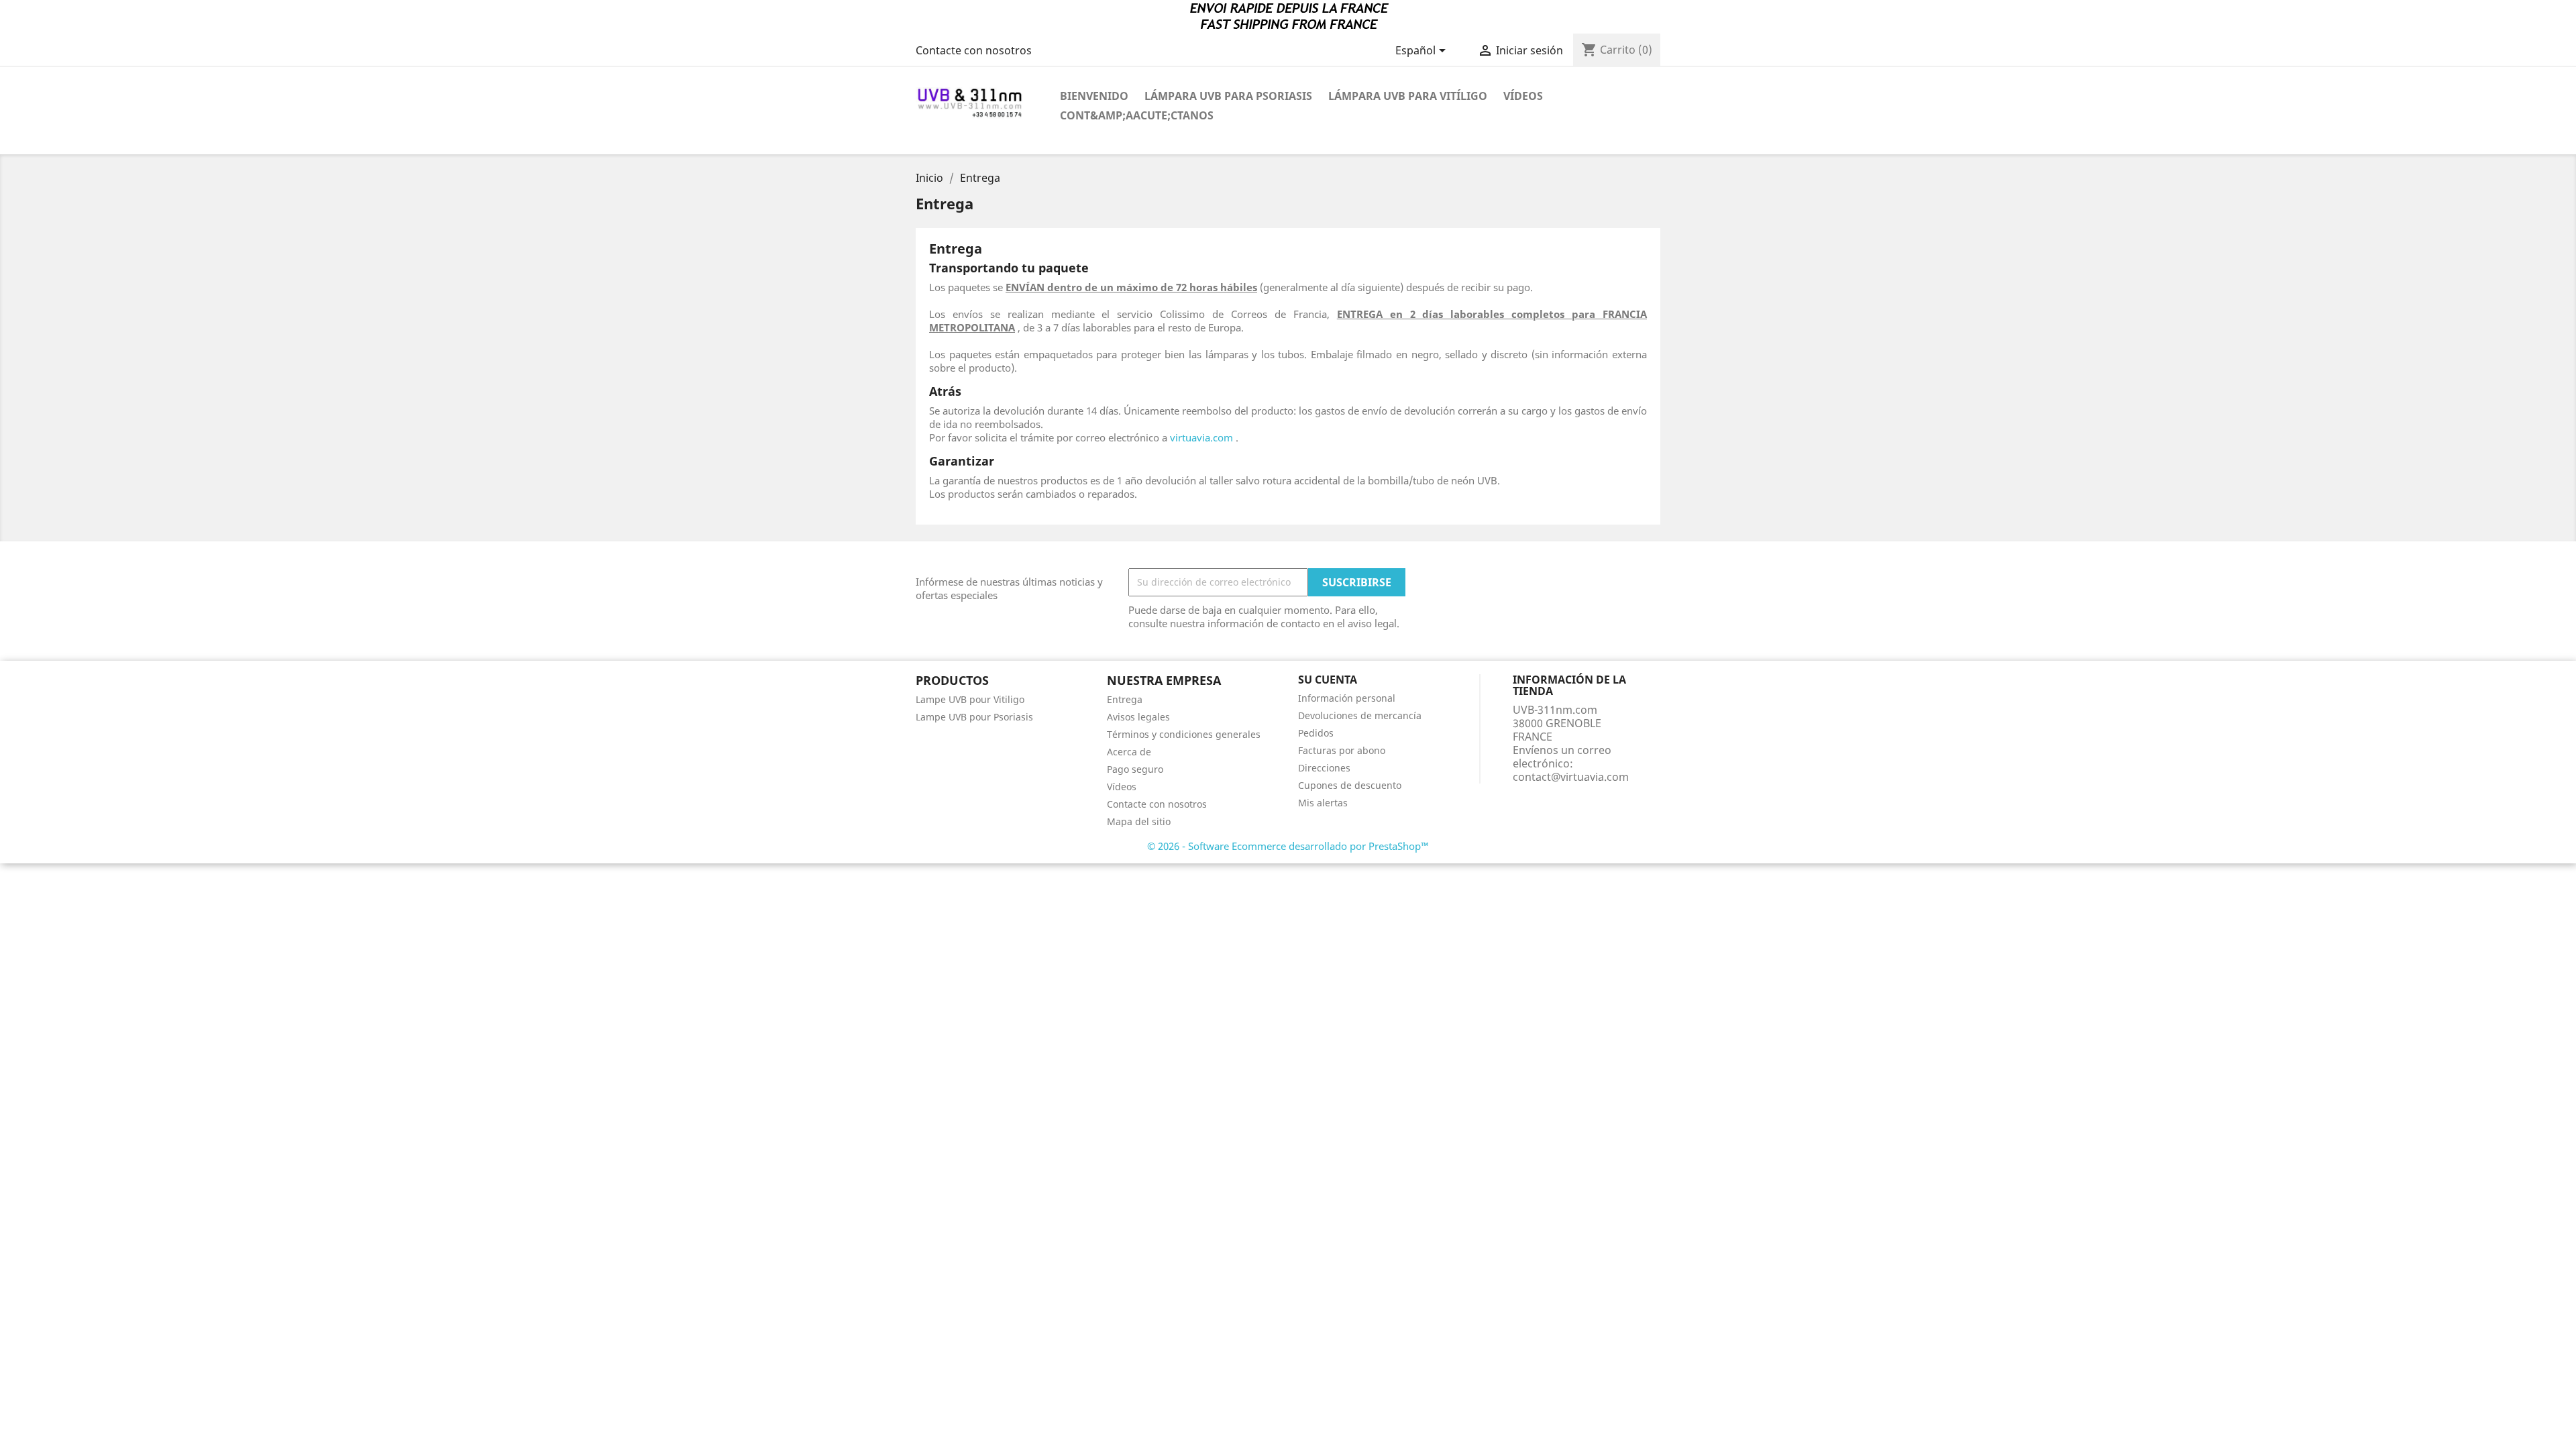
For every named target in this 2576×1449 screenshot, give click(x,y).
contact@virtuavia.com (1571, 777)
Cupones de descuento (1350, 785)
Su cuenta (1328, 680)
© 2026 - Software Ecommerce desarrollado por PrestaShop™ (1288, 846)
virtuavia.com (1201, 437)
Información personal (1347, 698)
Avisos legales (1138, 717)
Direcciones (1324, 768)
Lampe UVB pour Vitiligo (970, 699)
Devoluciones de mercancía (1360, 715)
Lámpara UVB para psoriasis (1228, 96)
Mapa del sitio (1139, 821)
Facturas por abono (1342, 750)
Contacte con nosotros (974, 50)
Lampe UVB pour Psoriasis (974, 717)
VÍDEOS (1523, 96)
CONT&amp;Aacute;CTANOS (1137, 115)
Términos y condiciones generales (1184, 734)
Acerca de (1129, 752)
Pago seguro (1135, 769)
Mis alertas (1323, 803)
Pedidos (1316, 733)
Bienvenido (1094, 96)
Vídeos (1122, 787)
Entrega (1125, 699)
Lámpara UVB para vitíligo (1408, 96)
